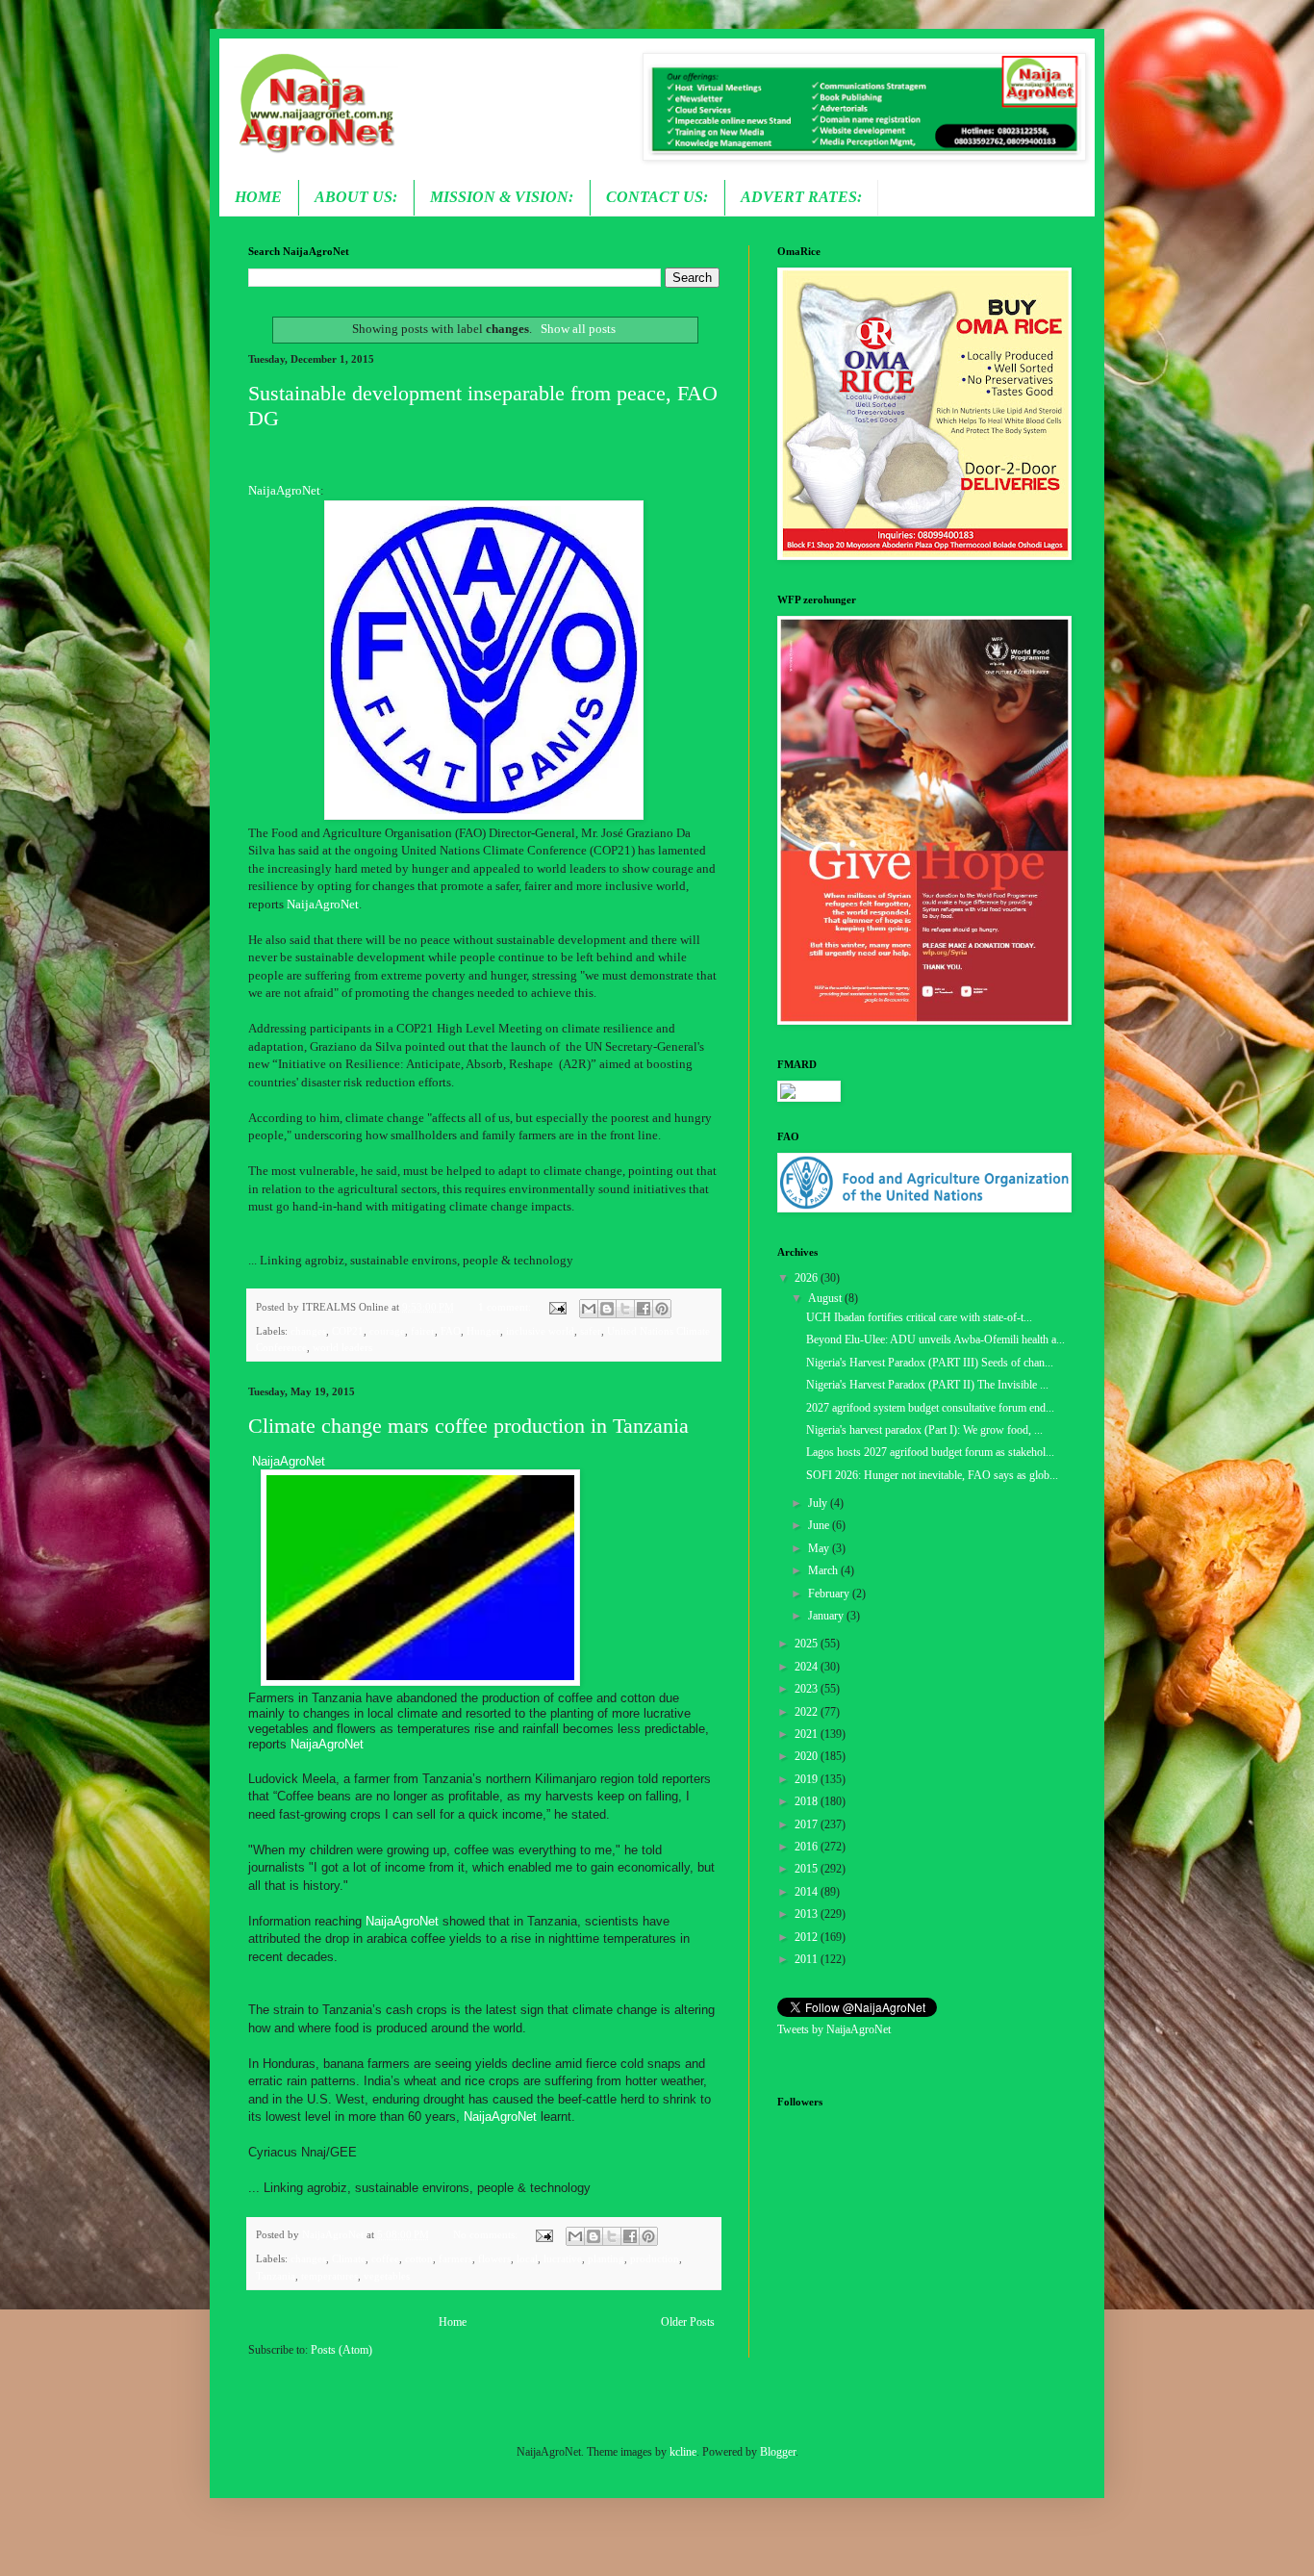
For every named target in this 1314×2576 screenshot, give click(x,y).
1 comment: (506, 1307)
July (819, 1503)
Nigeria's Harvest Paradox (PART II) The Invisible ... (927, 1385)
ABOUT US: (356, 197)
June (820, 1525)
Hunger (483, 1331)
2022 (808, 1712)
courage (387, 1331)
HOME (258, 197)
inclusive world (540, 1331)
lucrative (563, 2258)
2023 (808, 1689)
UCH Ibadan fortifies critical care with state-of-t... (919, 1317)
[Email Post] (556, 1307)
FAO (451, 1331)
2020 (808, 1756)
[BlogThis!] (607, 1309)
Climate (349, 2258)
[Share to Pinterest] (662, 1309)
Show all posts (578, 329)
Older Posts (688, 2322)
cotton (419, 2258)
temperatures (329, 2276)
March (824, 1570)
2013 (808, 1914)
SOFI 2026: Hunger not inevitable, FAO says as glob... (932, 1475)
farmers (455, 2258)
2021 (808, 1734)
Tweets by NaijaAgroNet (834, 2029)
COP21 (348, 1331)
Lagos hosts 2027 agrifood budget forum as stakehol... (930, 1452)
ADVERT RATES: (801, 197)
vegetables (387, 2276)
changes (308, 1331)
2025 (808, 1644)
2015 (808, 1869)
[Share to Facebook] (644, 1309)
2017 (808, 1824)
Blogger (778, 2452)
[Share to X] (625, 1309)
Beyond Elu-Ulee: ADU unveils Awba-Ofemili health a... (935, 1339)
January (827, 1616)
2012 (808, 1937)
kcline (683, 2452)
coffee (385, 2258)
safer (591, 1331)
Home (453, 2322)
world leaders (342, 1347)
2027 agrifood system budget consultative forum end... (930, 1408)
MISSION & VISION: (502, 197)
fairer (423, 1331)
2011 (808, 1959)
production (655, 2258)
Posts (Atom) (341, 2350)
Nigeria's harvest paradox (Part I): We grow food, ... (924, 1430)
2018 (808, 1801)
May (820, 1548)
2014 (808, 1892)
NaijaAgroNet (284, 490)
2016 (808, 1847)
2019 (808, 1779)
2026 (808, 1278)
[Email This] (589, 1309)
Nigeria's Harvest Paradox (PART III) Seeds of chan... (930, 1363)
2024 (808, 1667)
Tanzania (276, 2276)
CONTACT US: (657, 197)
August (826, 1298)
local (527, 2258)
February (830, 1594)
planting (606, 2258)
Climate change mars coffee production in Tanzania (468, 1426)
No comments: (487, 2234)
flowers (494, 2258)
